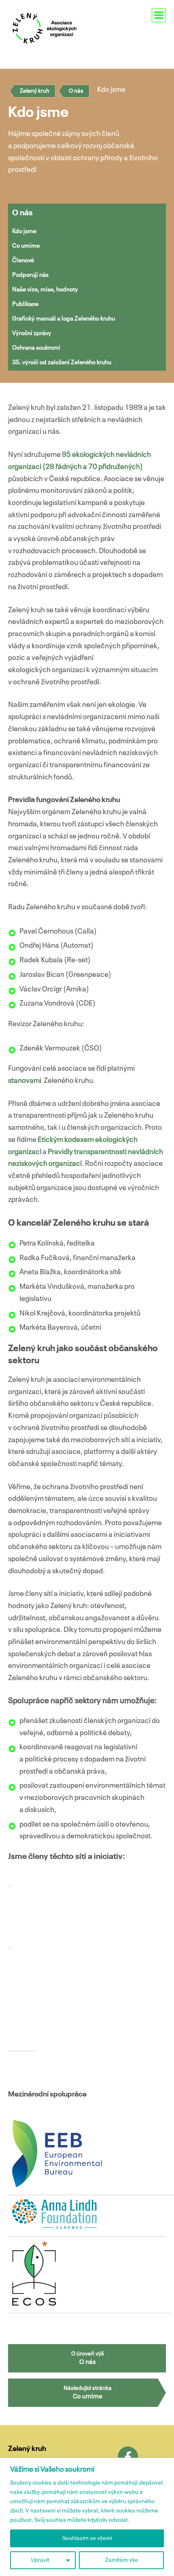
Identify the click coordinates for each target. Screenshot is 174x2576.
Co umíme (26, 246)
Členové (23, 260)
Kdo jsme (24, 231)
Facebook (128, 2457)
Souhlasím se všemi (87, 2538)
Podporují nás (30, 275)
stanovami (25, 1081)
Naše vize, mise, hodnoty (45, 290)
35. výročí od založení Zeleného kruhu (62, 362)
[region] (87, 2517)
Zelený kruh (35, 91)
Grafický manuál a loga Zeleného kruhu (64, 319)
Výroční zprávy (32, 333)
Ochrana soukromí (36, 348)
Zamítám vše (122, 2560)
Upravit (40, 2560)
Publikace (25, 304)
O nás (76, 91)
